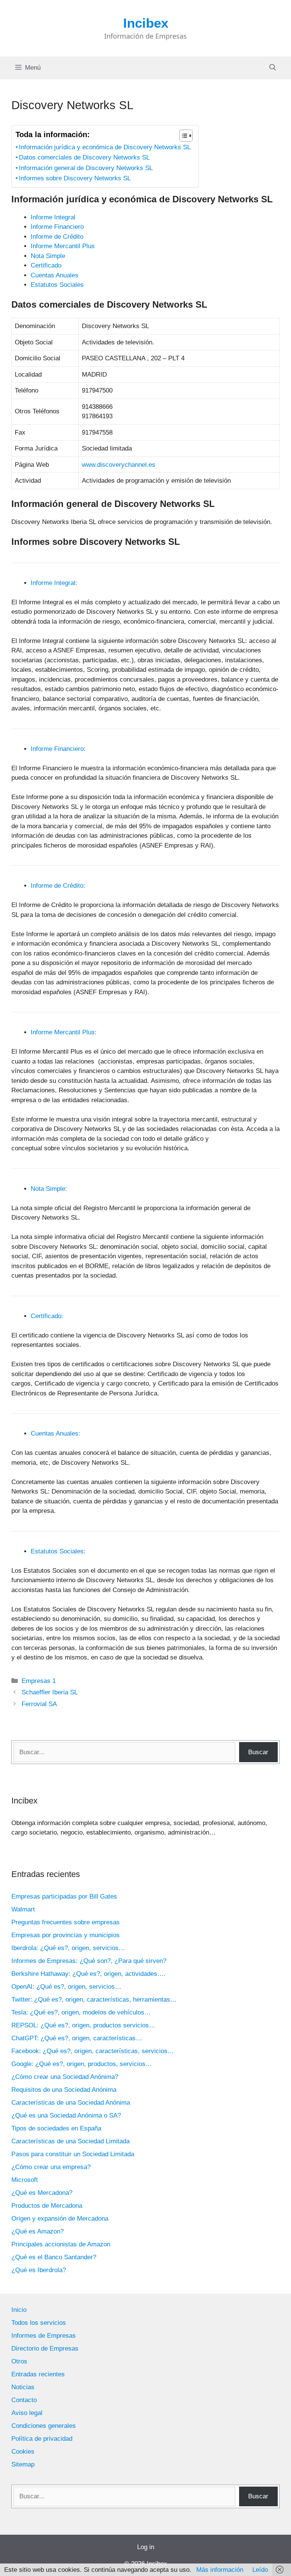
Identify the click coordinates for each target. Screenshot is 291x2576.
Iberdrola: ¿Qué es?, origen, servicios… (68, 1948)
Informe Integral (53, 217)
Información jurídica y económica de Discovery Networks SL (105, 147)
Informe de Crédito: (58, 886)
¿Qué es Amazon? (38, 2231)
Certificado (46, 265)
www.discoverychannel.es (119, 465)
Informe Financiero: (58, 749)
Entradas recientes (38, 2374)
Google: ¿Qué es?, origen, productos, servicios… (82, 2064)
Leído (260, 2570)
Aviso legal (27, 2413)
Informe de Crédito (57, 237)
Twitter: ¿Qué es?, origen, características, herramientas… (94, 2000)
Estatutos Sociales (57, 285)
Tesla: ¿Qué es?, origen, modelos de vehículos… (81, 2012)
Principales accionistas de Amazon (61, 2244)
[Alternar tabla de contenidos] (182, 136)
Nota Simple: (49, 1189)
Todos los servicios (39, 2323)
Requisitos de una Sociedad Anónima (64, 2090)
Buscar (258, 1752)
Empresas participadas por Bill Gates (64, 1896)
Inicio (19, 2310)
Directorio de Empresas (45, 2348)
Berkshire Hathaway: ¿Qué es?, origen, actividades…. (88, 1974)
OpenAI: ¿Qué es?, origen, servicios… (66, 1987)
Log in (146, 2547)
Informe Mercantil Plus (63, 246)
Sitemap (23, 2464)
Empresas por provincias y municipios (66, 1935)
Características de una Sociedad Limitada (70, 2141)
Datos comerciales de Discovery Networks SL (84, 157)
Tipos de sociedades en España (56, 2128)
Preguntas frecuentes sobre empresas (66, 1922)
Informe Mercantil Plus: (64, 1032)
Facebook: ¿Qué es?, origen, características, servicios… (93, 2051)
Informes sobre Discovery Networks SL (75, 178)
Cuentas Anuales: (56, 1433)
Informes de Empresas (44, 2336)
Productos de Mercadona (47, 2206)
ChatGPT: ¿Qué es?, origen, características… (77, 2038)
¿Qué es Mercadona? (42, 2193)
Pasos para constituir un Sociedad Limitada (73, 2154)
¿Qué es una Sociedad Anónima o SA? (66, 2115)
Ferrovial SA (39, 1704)
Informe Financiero (57, 227)
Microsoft (25, 2180)
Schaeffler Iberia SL (50, 1692)
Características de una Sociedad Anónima (71, 2103)
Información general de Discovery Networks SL (86, 168)
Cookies (23, 2452)
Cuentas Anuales (55, 275)
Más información (220, 2570)
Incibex (146, 23)
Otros (19, 2361)
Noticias (23, 2387)
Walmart (23, 1909)
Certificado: (47, 1316)
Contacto (24, 2400)
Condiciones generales (44, 2426)
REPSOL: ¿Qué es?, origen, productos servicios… (83, 2025)
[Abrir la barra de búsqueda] (273, 68)
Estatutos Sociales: (58, 1551)
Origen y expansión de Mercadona (60, 2219)
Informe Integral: (54, 583)
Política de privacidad (42, 2439)
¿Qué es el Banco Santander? (54, 2257)
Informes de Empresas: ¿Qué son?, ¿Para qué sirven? (89, 1961)
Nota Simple (48, 256)
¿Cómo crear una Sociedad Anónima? (65, 2077)
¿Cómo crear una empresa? (51, 2167)
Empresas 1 (39, 1681)
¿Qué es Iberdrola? (39, 2270)
